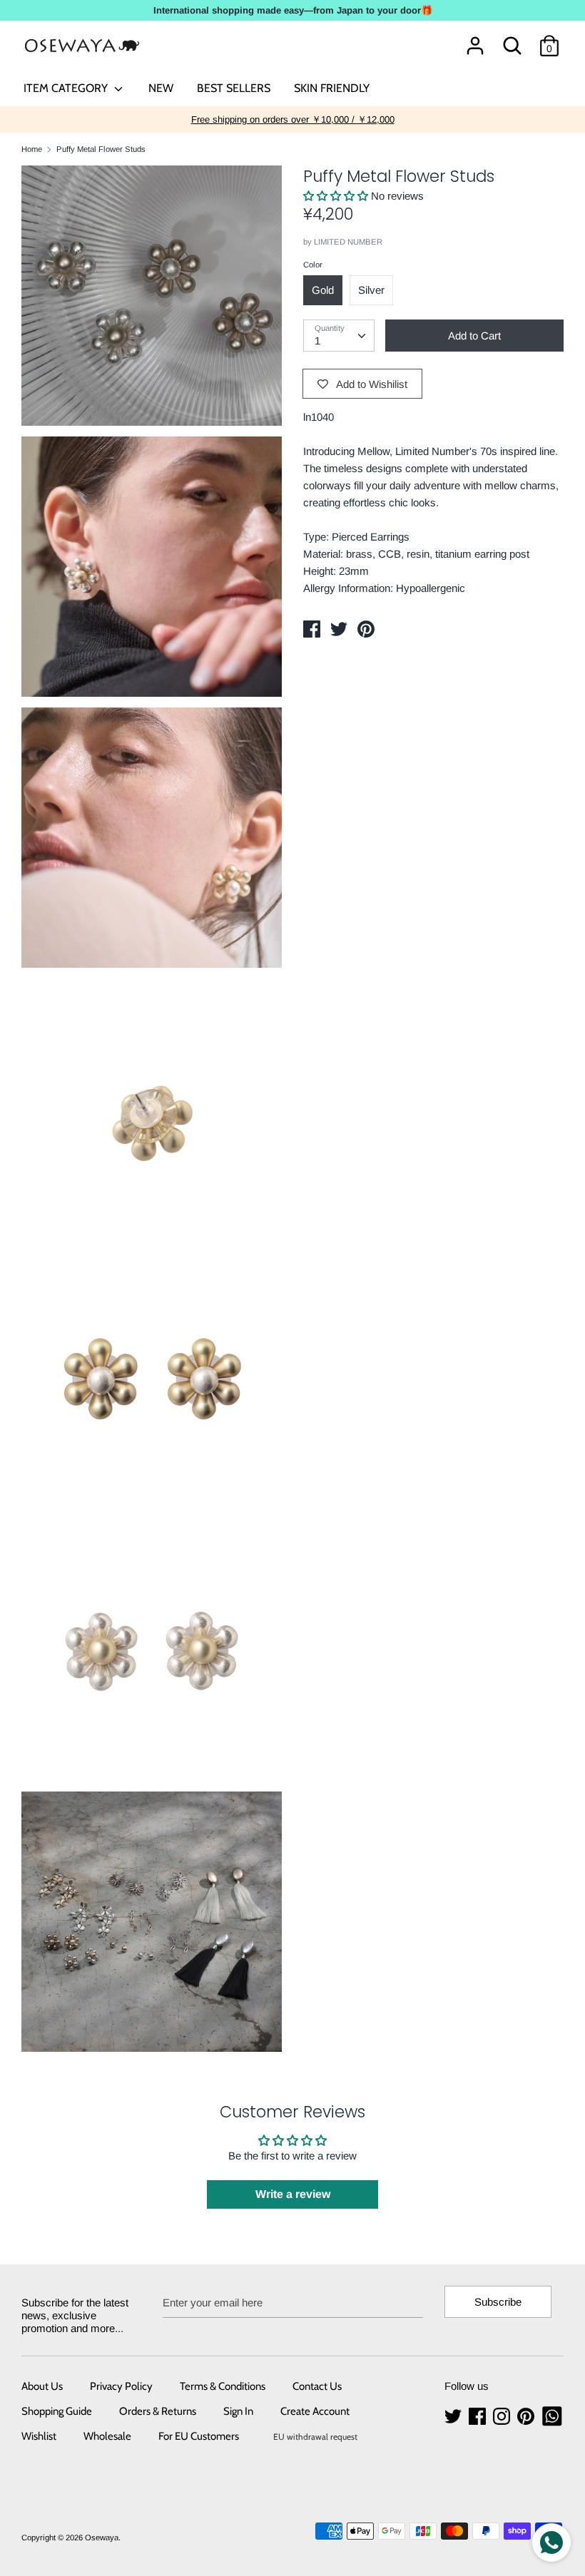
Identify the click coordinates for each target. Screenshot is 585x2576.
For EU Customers (199, 2436)
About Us (42, 2386)
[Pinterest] (527, 2417)
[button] (337, 196)
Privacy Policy (121, 2386)
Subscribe (498, 2302)
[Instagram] (503, 2417)
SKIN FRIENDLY (332, 88)
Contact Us (317, 2386)
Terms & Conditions (223, 2386)
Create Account (315, 2411)
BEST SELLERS (234, 88)
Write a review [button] (293, 2194)
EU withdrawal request (315, 2437)
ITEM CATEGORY (67, 88)
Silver (371, 290)
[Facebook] (479, 2417)
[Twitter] (454, 2417)
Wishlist (39, 2436)
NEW (161, 88)
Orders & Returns (158, 2411)
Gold (323, 290)
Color (313, 265)
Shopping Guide (57, 2411)
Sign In (238, 2411)
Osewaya (102, 2537)
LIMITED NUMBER (348, 242)
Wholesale (107, 2436)
